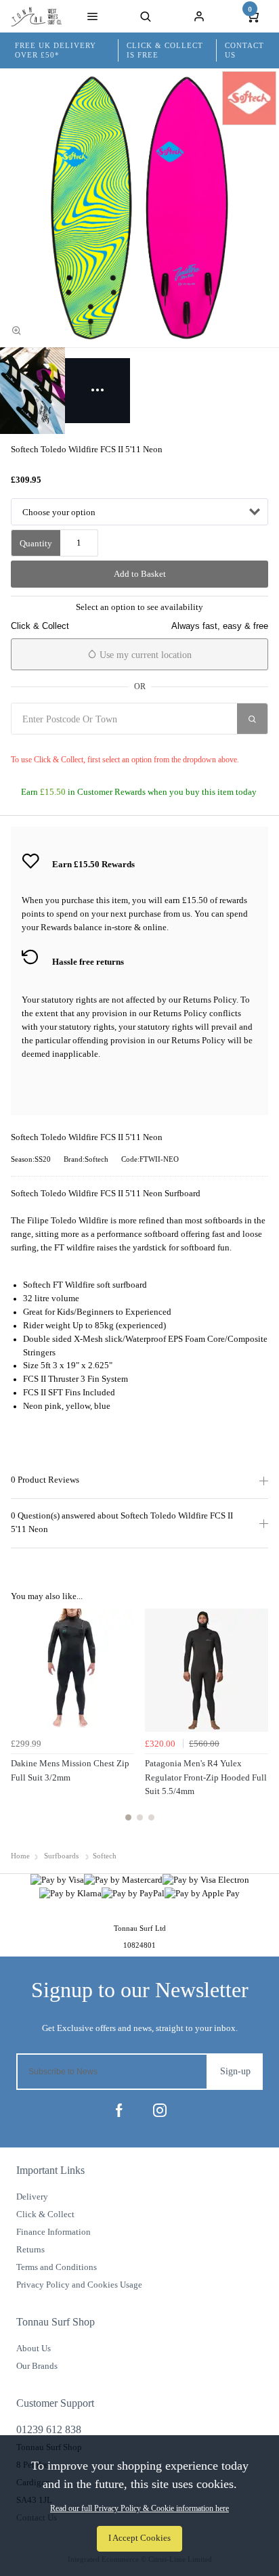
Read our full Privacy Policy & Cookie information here (139, 2508)
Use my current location (144, 655)
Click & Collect (45, 2214)
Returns (30, 2249)
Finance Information (53, 2232)
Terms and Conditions (57, 2267)
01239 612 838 (49, 2429)
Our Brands (37, 2366)
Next (256, 1722)
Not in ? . (91, 743)
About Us (34, 2348)
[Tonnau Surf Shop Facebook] (119, 2110)
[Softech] (249, 98)
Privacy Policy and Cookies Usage (79, 2285)
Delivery (32, 2197)
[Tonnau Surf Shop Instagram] (160, 2110)
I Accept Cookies (139, 2538)
